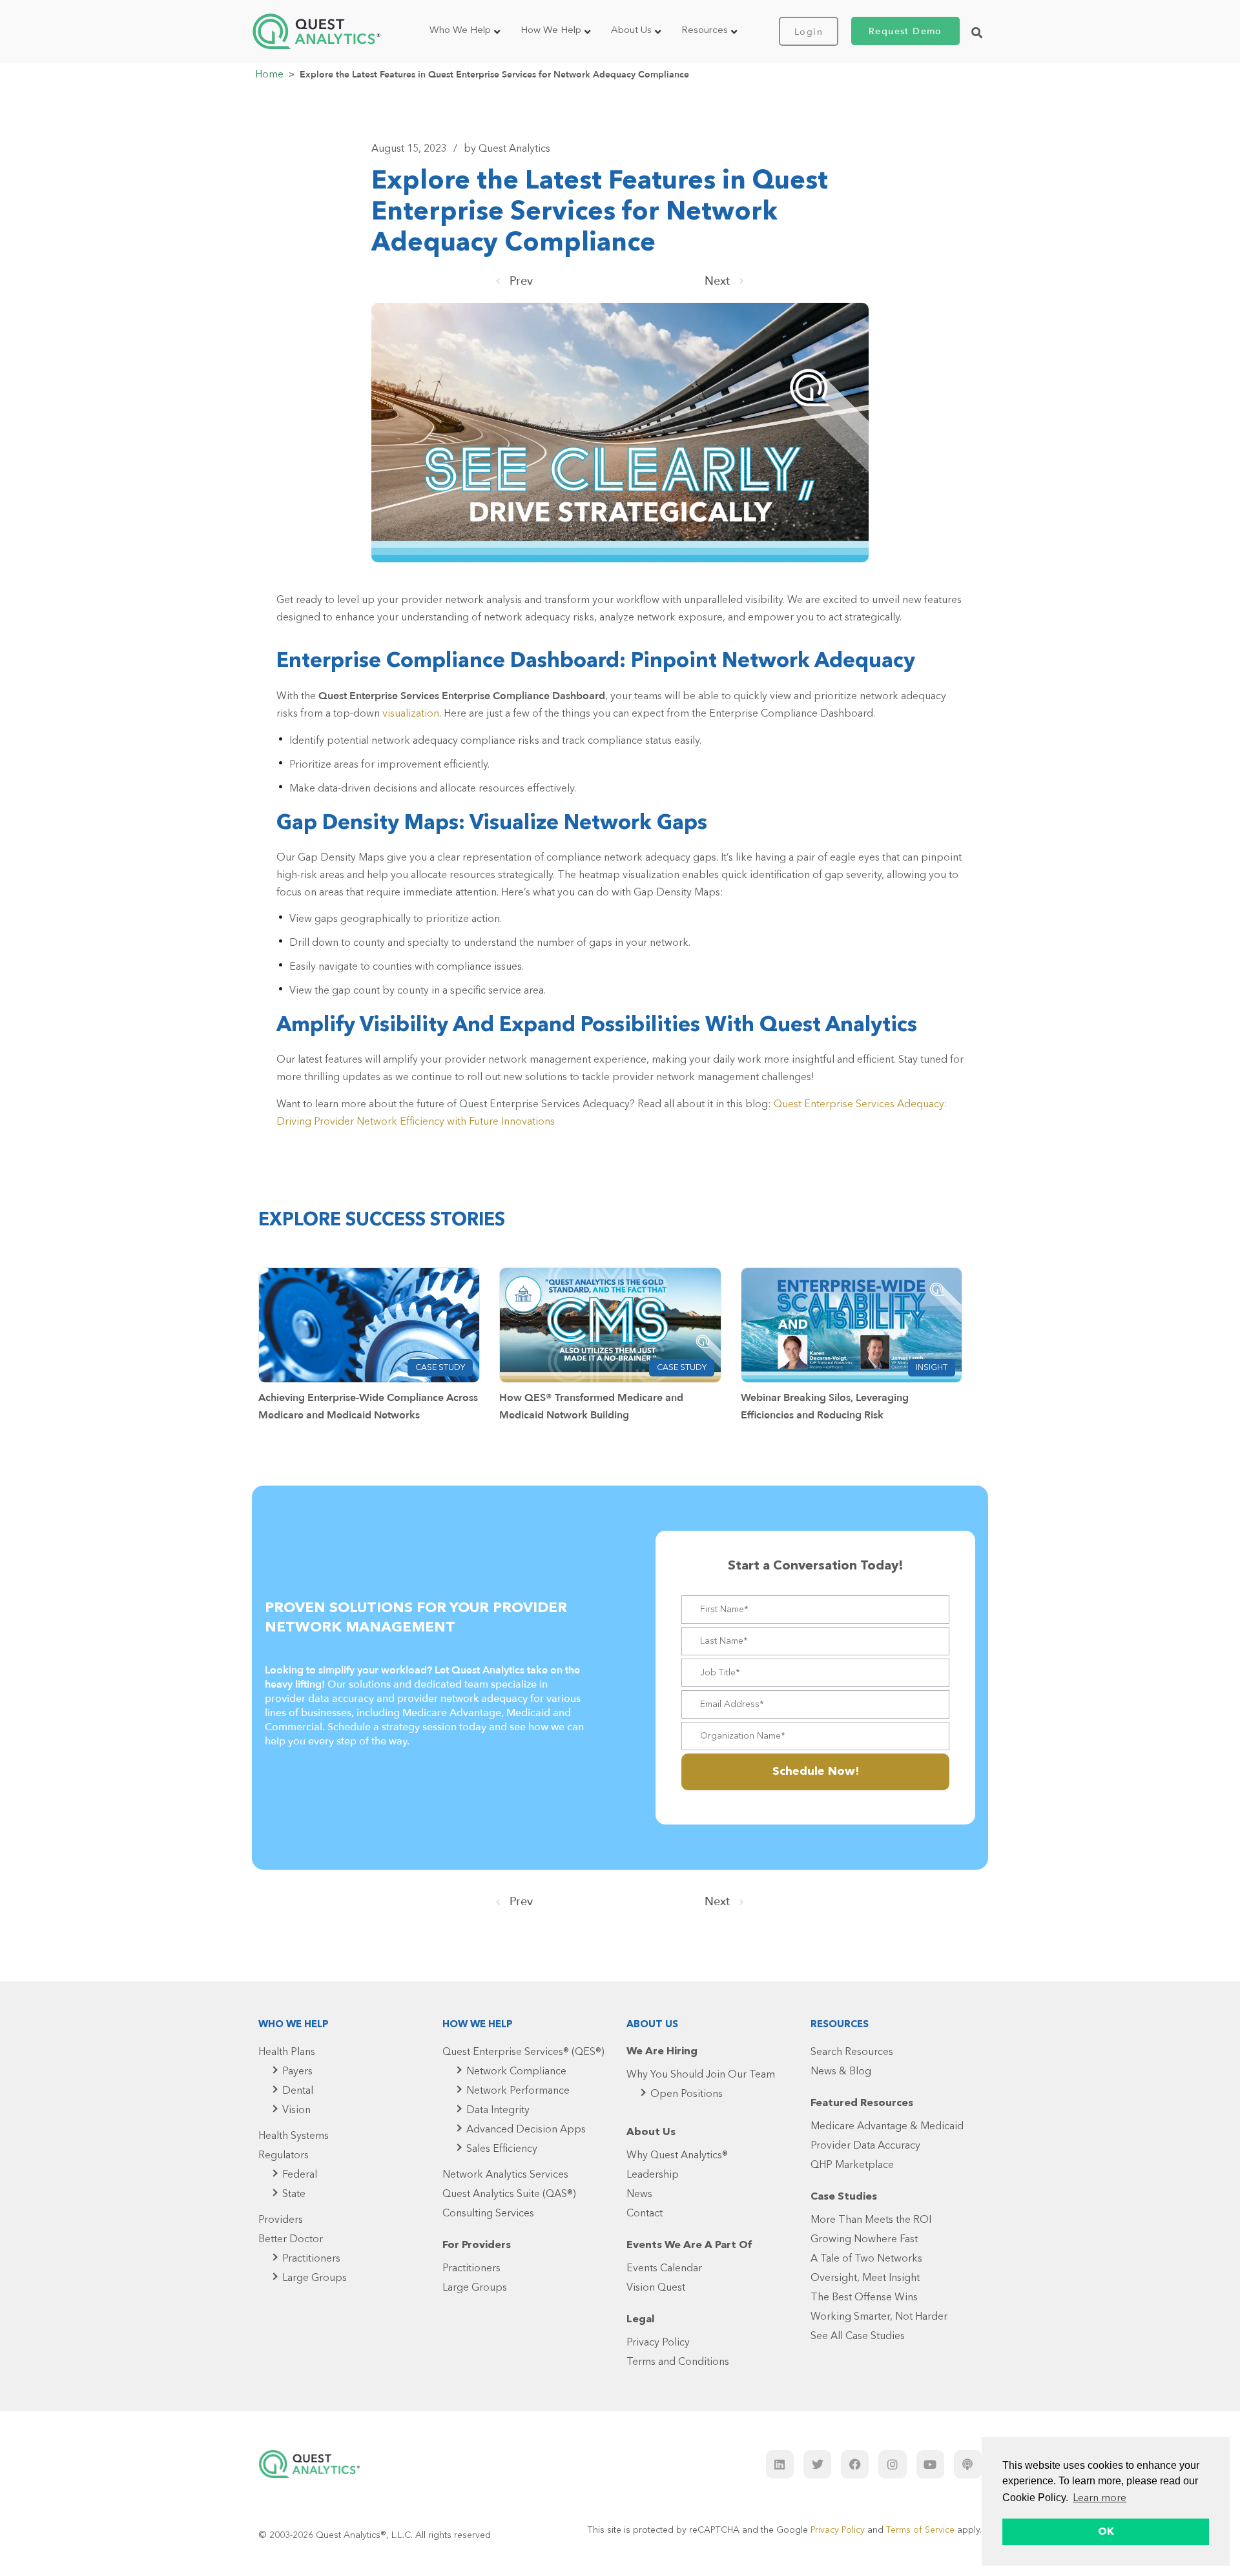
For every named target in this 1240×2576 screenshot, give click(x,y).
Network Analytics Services (505, 2175)
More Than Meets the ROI (871, 2220)
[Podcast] (968, 2464)
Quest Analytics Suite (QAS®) (509, 2194)
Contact (645, 2214)
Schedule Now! (816, 1772)
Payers (297, 2072)
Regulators (284, 2156)
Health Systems (294, 2136)
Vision (296, 2111)
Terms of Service (920, 2530)
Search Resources (852, 2052)
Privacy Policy (658, 2343)
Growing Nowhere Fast (864, 2240)
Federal (300, 2175)
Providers (281, 2220)
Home (269, 75)
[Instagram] (892, 2464)
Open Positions (687, 2094)
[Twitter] (817, 2464)
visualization (411, 714)
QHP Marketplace (852, 2165)
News (639, 2194)
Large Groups (315, 2278)
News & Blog (841, 2072)
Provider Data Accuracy (865, 2146)
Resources (705, 31)
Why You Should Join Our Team (701, 2075)
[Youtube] (930, 2464)
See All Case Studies (858, 2336)
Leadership (653, 2175)
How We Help (551, 31)
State (294, 2194)
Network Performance (518, 2091)
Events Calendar (664, 2269)
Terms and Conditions (678, 2362)
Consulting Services (488, 2214)
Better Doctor (291, 2240)
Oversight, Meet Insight (865, 2278)
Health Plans (287, 2052)
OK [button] (1106, 2532)
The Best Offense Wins (864, 2298)
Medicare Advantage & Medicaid (887, 2127)
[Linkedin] (780, 2464)
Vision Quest (656, 2288)
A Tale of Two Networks (866, 2259)
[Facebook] (855, 2464)
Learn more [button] (1100, 2499)
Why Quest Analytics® (677, 2156)
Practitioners (311, 2259)
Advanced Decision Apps (526, 2130)
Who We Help (460, 31)
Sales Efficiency (502, 2149)
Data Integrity (498, 2111)
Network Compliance (516, 2072)
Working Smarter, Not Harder (879, 2317)
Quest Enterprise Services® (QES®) (523, 2052)
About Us (631, 31)
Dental (298, 2091)
